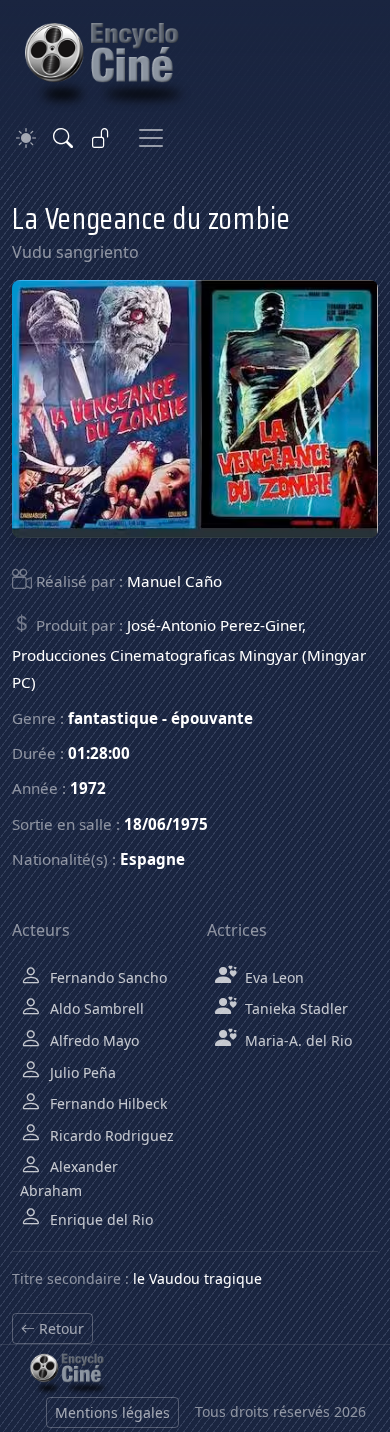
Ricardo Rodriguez (110, 1135)
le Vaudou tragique (197, 1278)
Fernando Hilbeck (106, 1103)
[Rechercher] (63, 138)
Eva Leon (272, 977)
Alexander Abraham (69, 1178)
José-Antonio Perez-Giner (214, 625)
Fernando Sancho (106, 977)
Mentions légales (112, 1412)
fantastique (113, 718)
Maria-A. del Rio (296, 1040)
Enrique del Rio (99, 1219)
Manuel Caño (174, 581)
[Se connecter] (101, 138)
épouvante (212, 718)
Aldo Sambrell (95, 1008)
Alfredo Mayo (92, 1040)
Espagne (152, 859)
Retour (59, 1328)
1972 (88, 788)
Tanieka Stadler (294, 1008)
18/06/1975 (166, 824)
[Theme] (26, 138)
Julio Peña (81, 1072)
